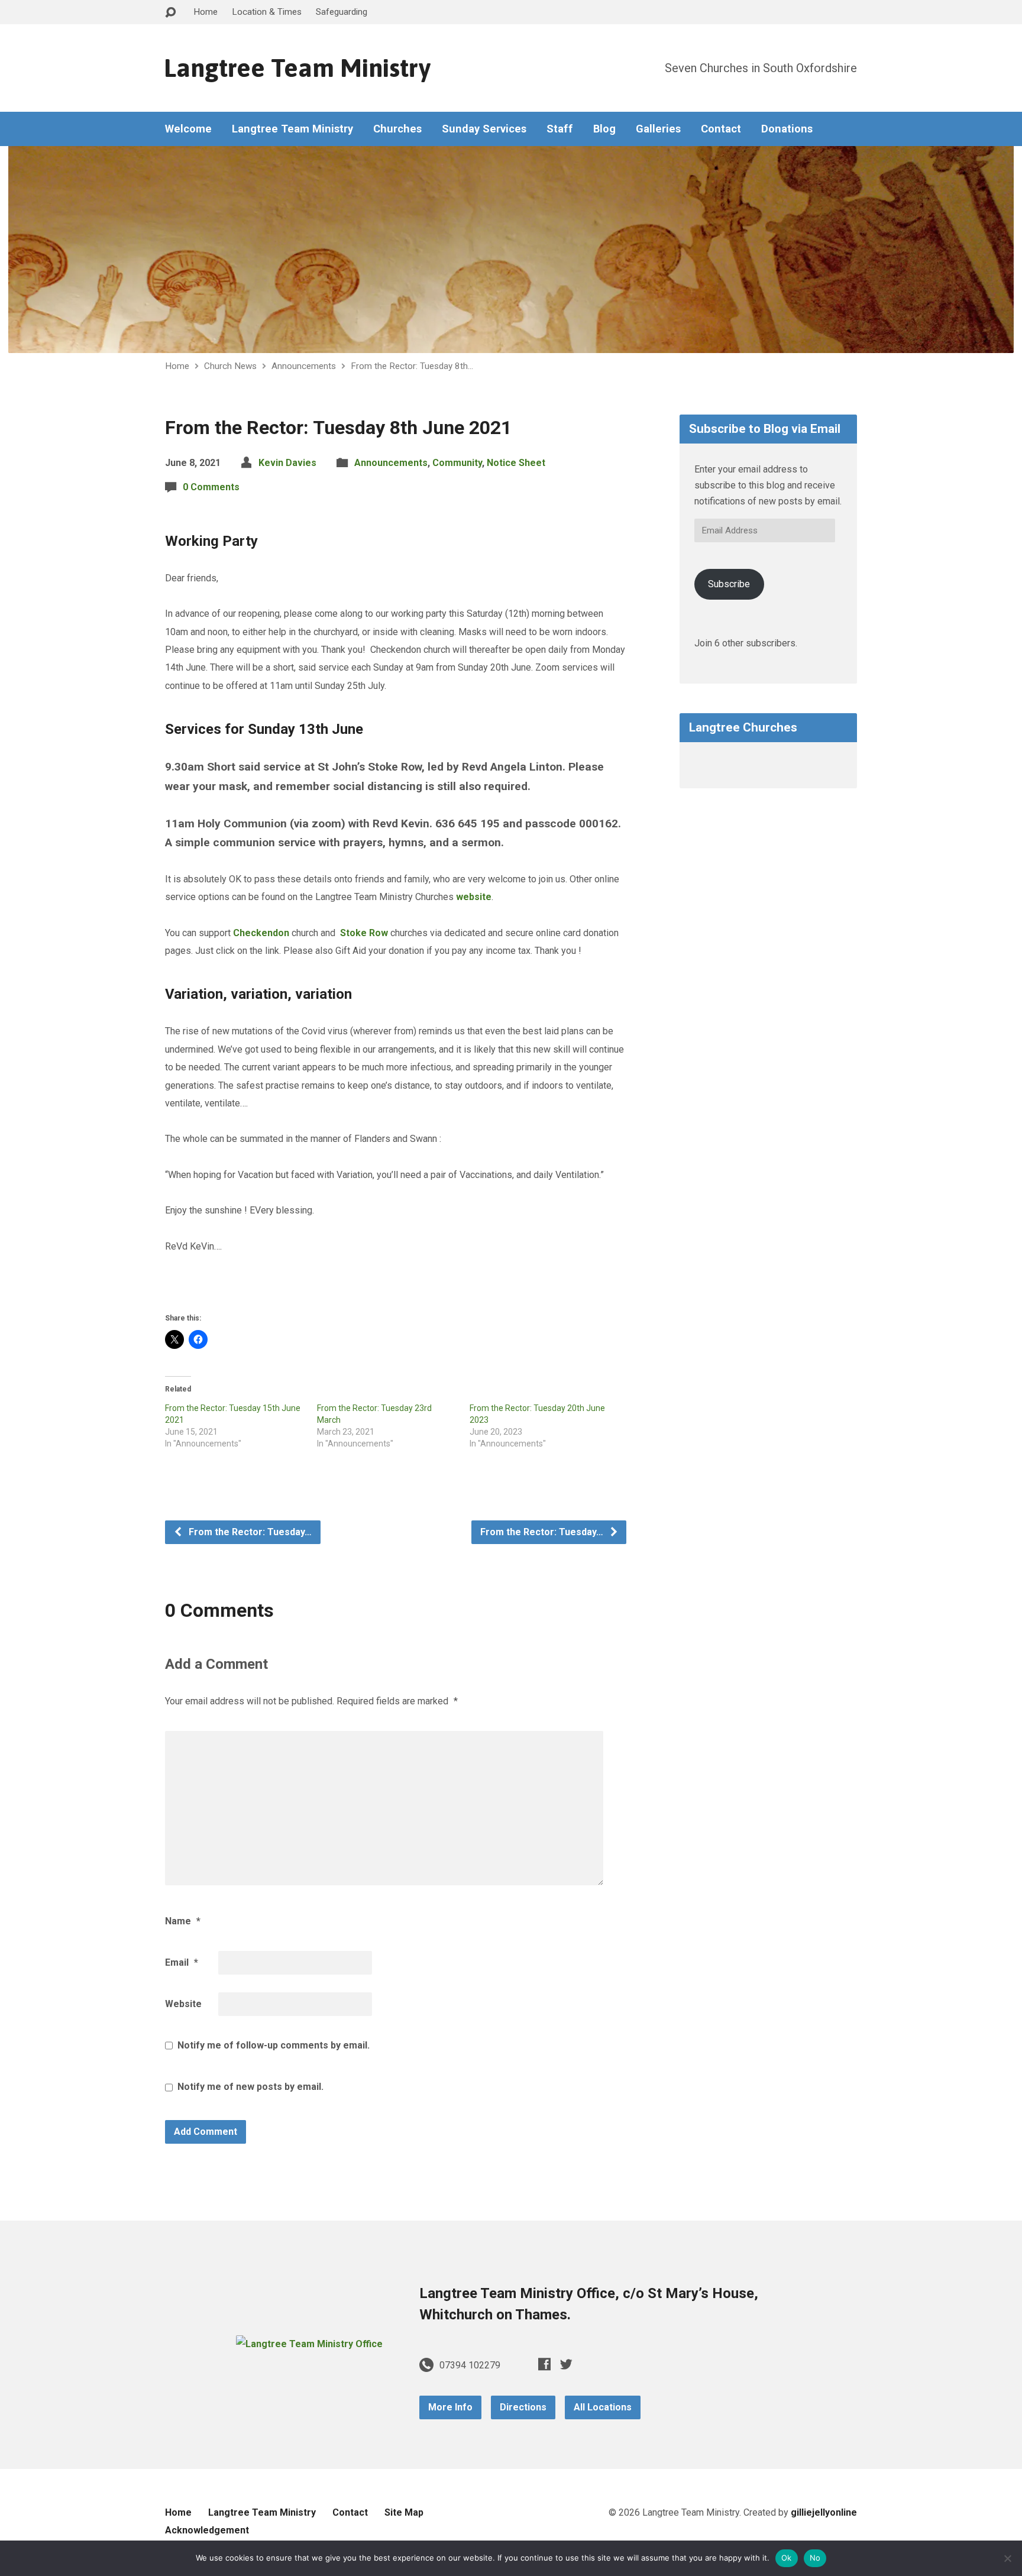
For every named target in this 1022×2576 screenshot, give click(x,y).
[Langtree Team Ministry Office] (309, 2344)
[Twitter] (566, 2364)
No (815, 2558)
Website (183, 2004)
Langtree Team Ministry (297, 68)
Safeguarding (342, 12)
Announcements (304, 366)
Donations (787, 129)
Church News (230, 366)
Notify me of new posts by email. (250, 2087)
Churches (397, 129)
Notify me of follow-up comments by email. (274, 2045)
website (474, 897)
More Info (450, 2407)
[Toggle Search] (170, 13)
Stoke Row (364, 933)
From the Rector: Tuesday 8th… (412, 366)
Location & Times (267, 12)
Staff (560, 129)
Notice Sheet (516, 463)
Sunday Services (484, 129)
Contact (721, 129)
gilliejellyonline (824, 2512)
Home (206, 12)
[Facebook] (544, 2364)
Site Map (404, 2512)
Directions (523, 2407)
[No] (1007, 2558)
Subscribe (729, 584)
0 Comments (211, 487)
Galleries (658, 129)
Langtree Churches (743, 727)
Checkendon (261, 933)
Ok (787, 2558)
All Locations (603, 2407)
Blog (604, 129)
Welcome (188, 129)
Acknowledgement (207, 2530)
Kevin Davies (287, 463)
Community (457, 463)
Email (182, 1962)
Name (183, 1921)
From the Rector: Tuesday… (249, 1532)
